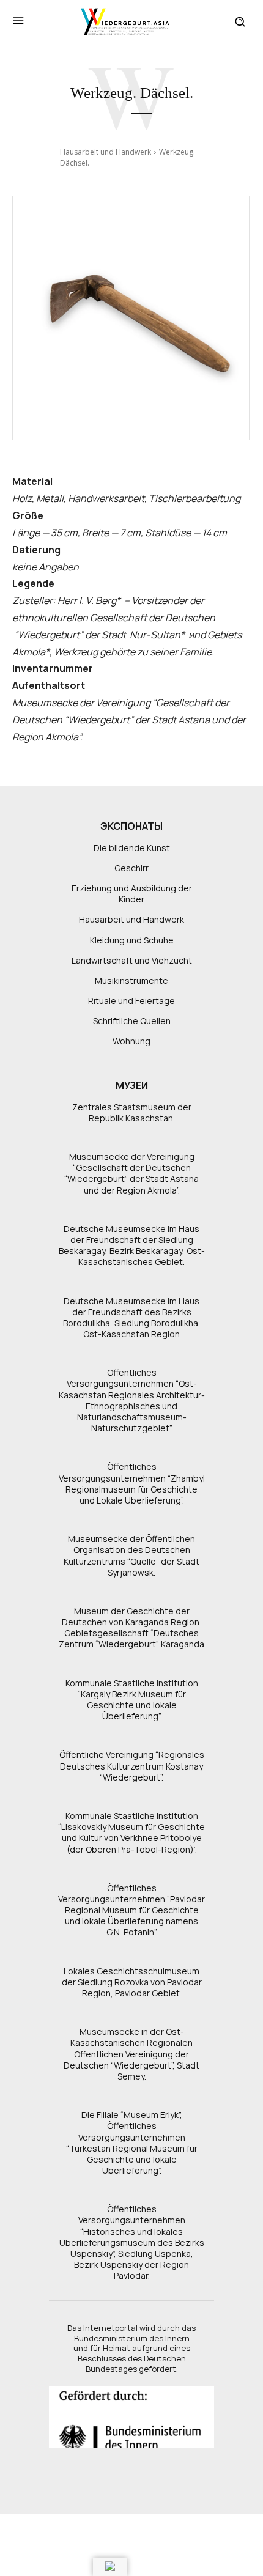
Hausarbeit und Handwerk (106, 152)
